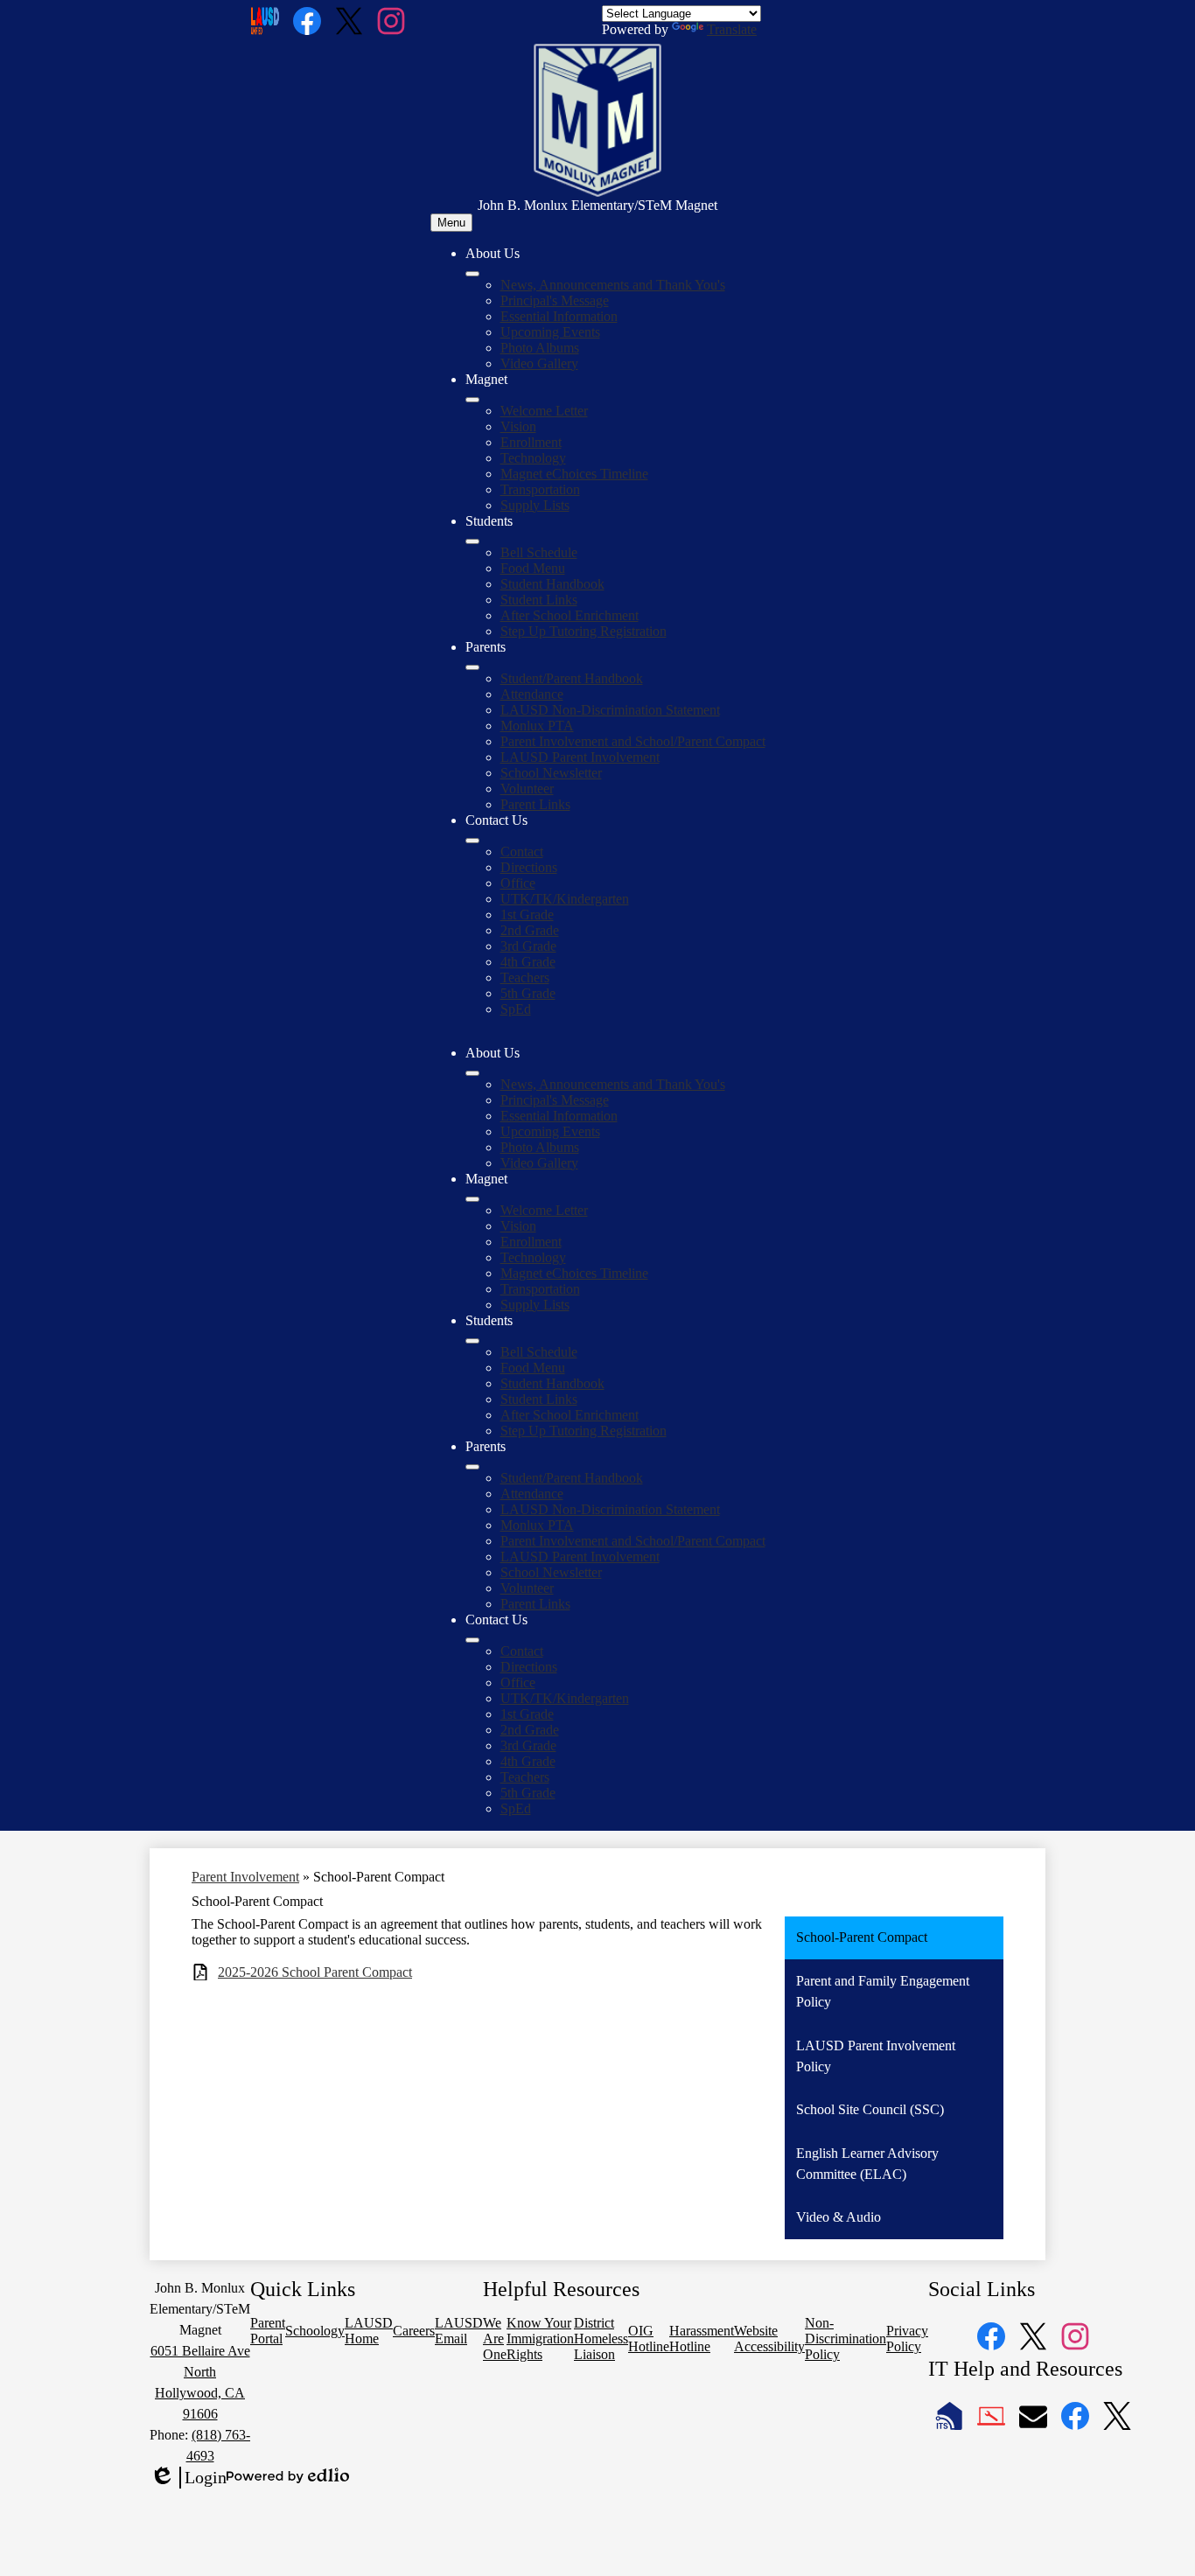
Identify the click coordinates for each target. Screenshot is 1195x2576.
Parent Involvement (245, 1877)
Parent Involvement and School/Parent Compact (633, 741)
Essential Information (559, 316)
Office (518, 883)
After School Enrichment (570, 615)
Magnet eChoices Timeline (574, 474)
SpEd (516, 1009)
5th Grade (528, 993)
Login (188, 2478)
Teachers (525, 977)
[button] (472, 1073)
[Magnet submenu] (472, 400)
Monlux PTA (537, 726)
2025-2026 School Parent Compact (315, 1972)
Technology (533, 458)
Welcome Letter (544, 411)
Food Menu (533, 568)
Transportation (540, 489)
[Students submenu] (472, 541)
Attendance (532, 694)
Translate (732, 29)
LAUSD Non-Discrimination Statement (610, 710)
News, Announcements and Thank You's (613, 285)
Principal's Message (555, 300)
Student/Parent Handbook (572, 678)
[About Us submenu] (472, 274)
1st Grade (527, 915)
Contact (522, 852)
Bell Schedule (539, 552)
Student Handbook (552, 584)
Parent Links (535, 804)
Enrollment (531, 442)
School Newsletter (551, 773)
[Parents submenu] (472, 667)
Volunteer (527, 789)
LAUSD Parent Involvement (580, 757)
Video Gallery (539, 363)
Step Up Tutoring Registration (584, 631)
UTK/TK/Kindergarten (565, 899)
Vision (518, 426)
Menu (451, 223)
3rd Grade (528, 946)
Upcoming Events (550, 332)
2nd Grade (530, 930)
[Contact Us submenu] (472, 841)
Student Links (539, 600)
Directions (529, 867)
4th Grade (528, 962)
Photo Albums (540, 348)
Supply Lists (535, 505)
